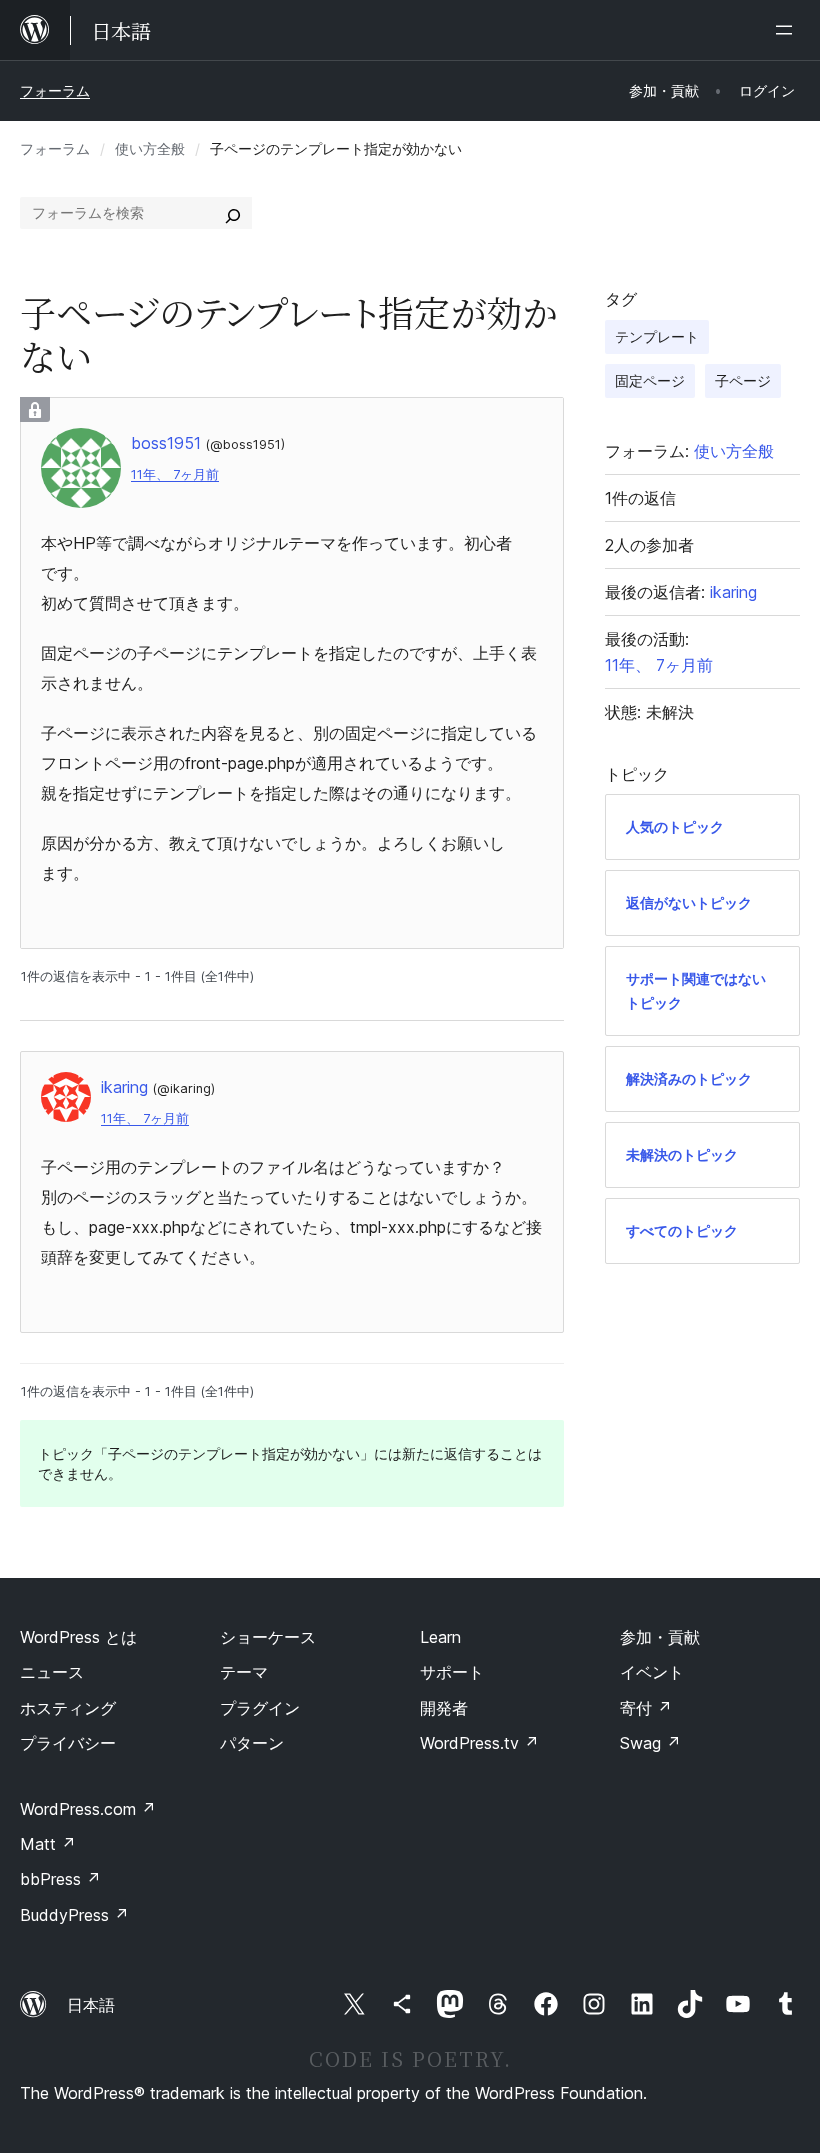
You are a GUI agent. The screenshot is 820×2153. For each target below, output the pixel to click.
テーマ (244, 1672)
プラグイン (260, 1708)
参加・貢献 (660, 1637)
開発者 (444, 1708)
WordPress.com (88, 1809)
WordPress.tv (479, 1743)
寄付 (646, 1708)
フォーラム (55, 90)
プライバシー (68, 1743)
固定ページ (650, 380)
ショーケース (268, 1637)
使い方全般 (150, 148)
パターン (252, 1743)
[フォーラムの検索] (233, 213)
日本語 (91, 2005)
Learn (440, 1637)
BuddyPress (74, 1915)
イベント (652, 1672)
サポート (452, 1672)
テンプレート (657, 336)
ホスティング (68, 1708)
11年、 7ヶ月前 (175, 474)
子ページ (743, 380)
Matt (48, 1844)
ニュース (52, 1672)
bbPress (60, 1879)
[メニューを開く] (788, 30)
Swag (650, 1743)
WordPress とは (78, 1637)
